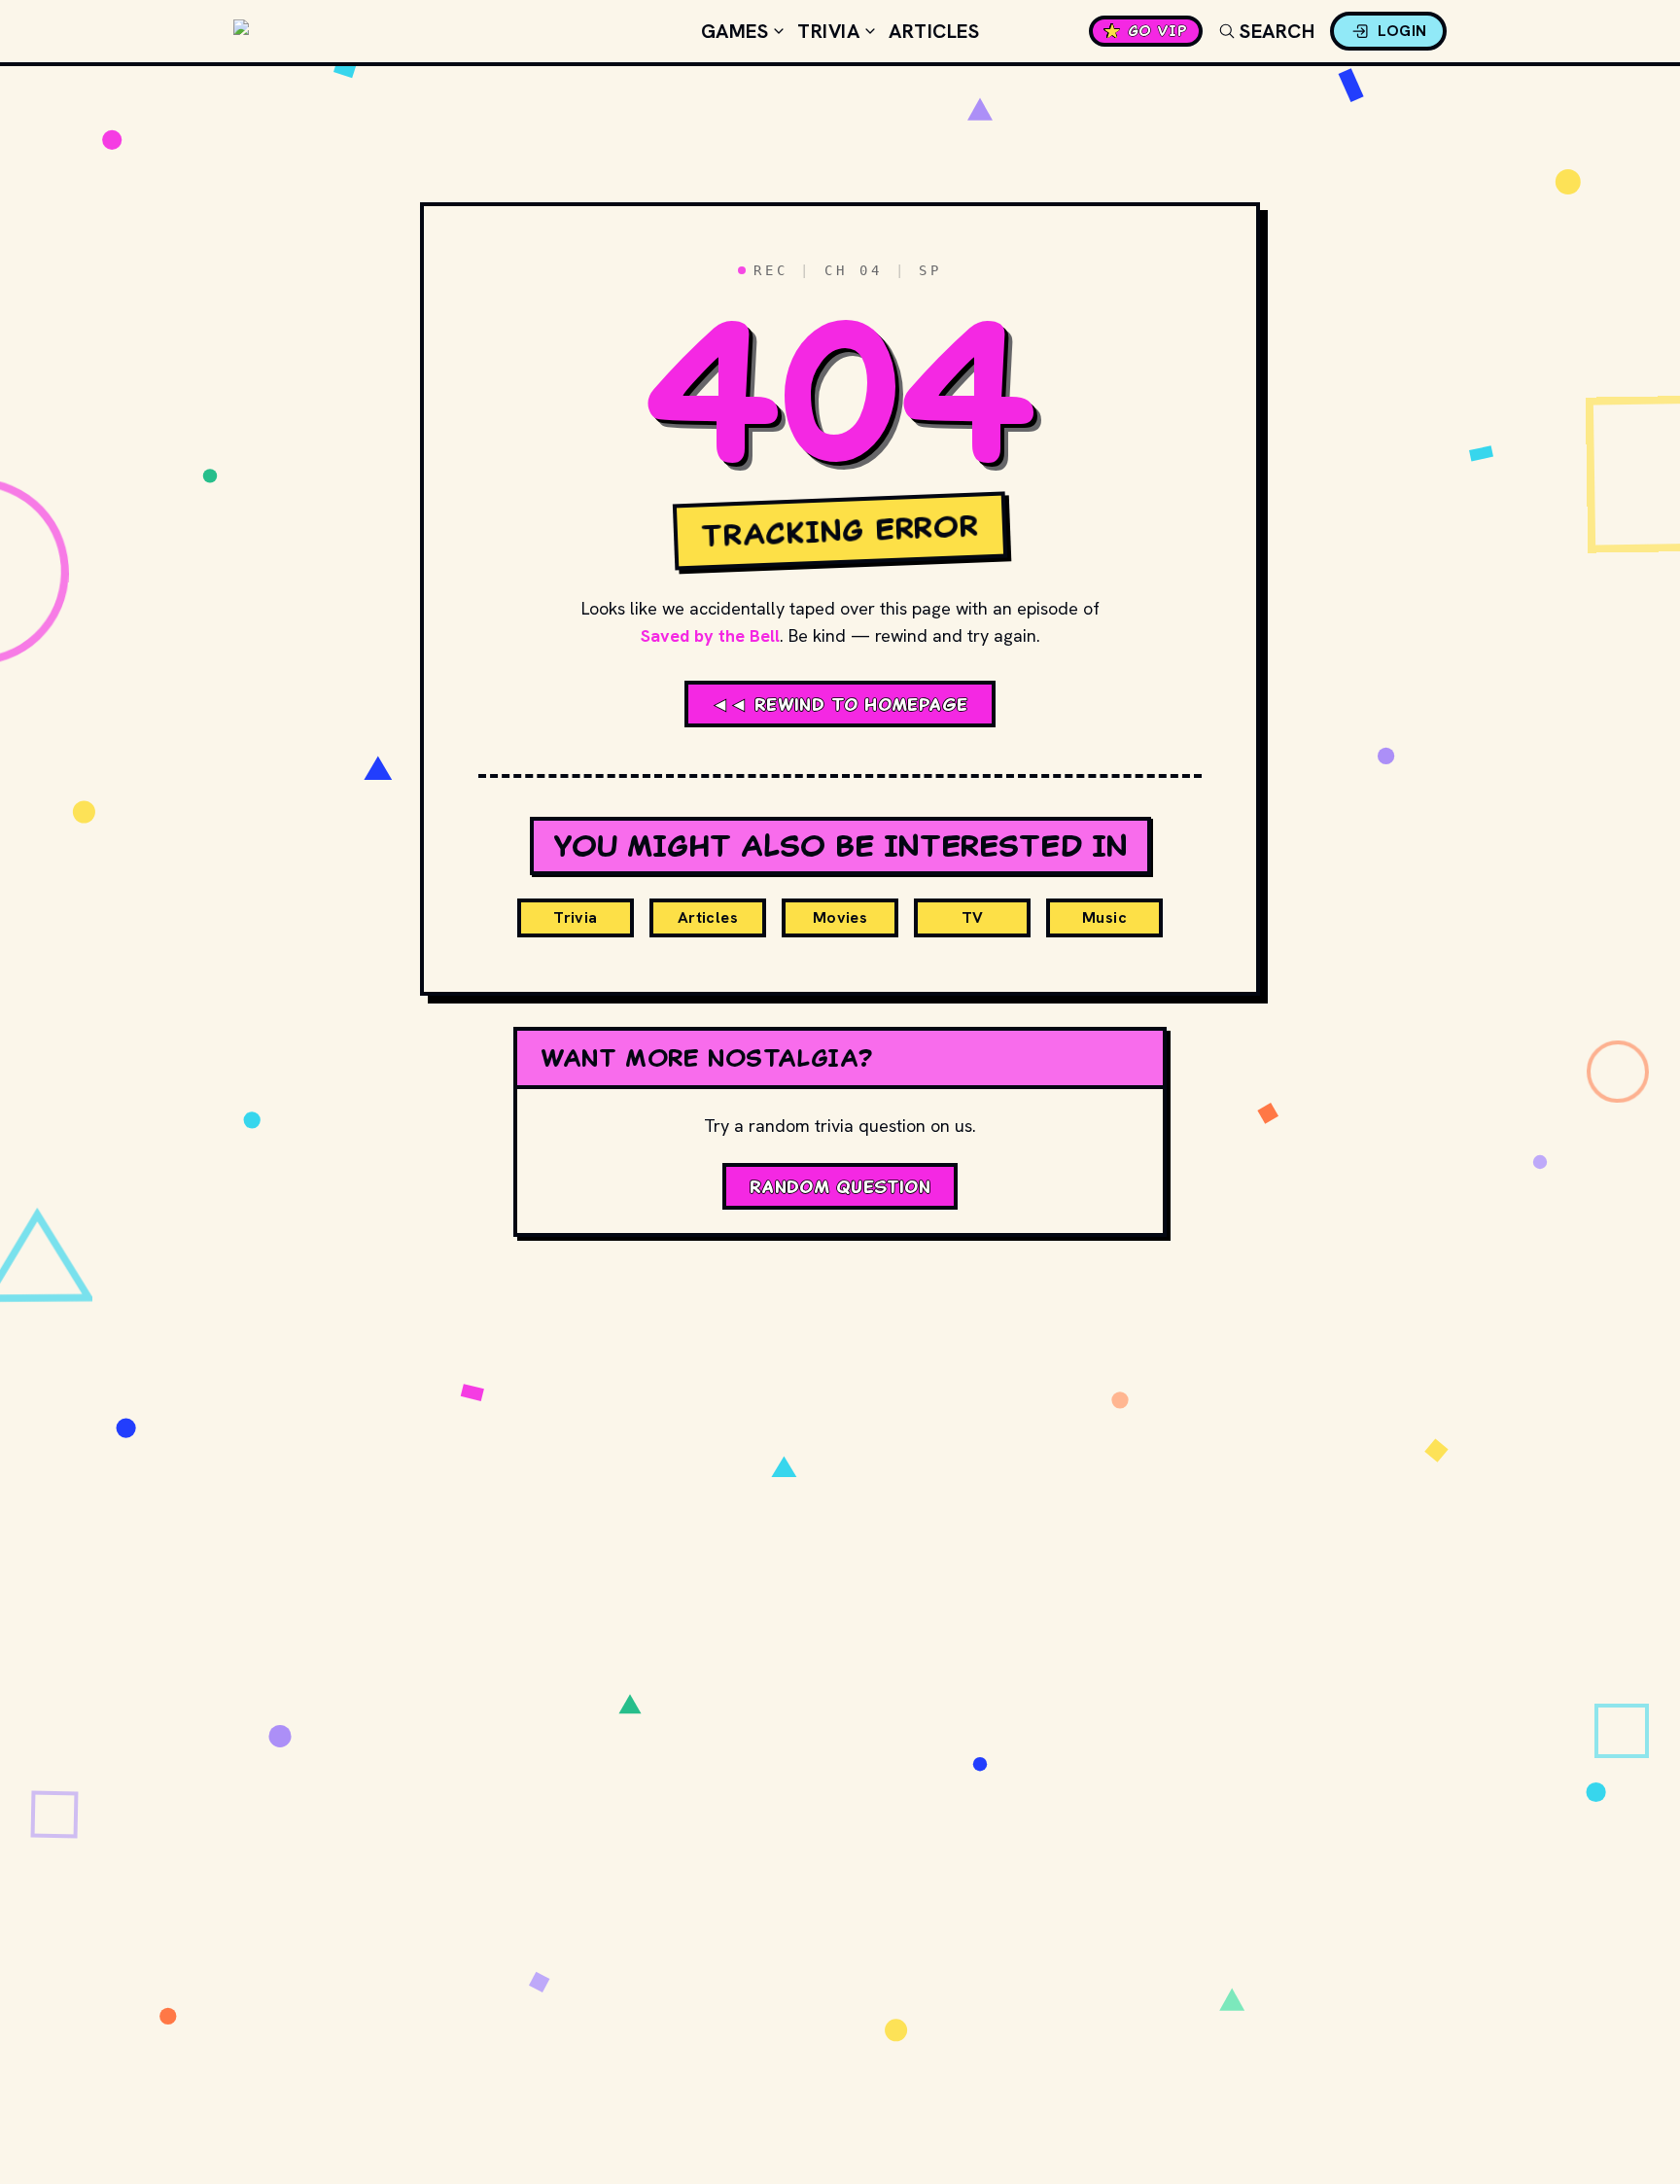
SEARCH (1277, 31)
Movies (840, 917)
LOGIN (1402, 31)
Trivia (828, 31)
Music (1104, 917)
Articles (934, 31)
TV (973, 917)
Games (735, 31)
